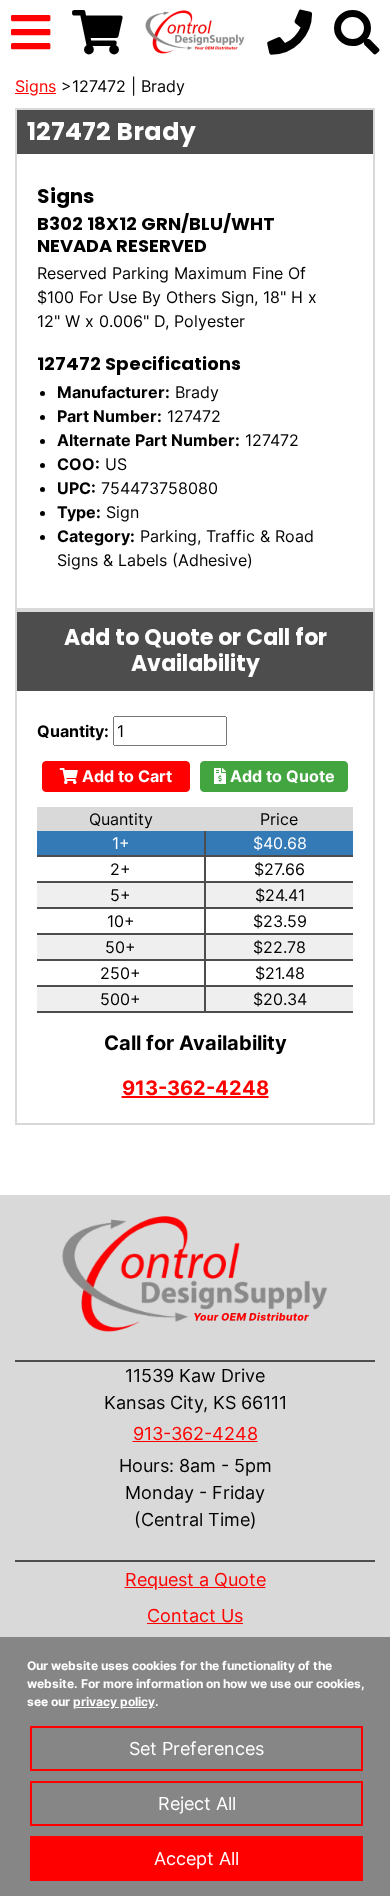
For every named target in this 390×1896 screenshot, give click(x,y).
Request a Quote (195, 1579)
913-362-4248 (195, 1088)
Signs (35, 86)
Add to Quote (280, 776)
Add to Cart (125, 776)
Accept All (196, 1858)
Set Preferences (196, 1748)
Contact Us (195, 1615)
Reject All (197, 1803)
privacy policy (114, 1701)
